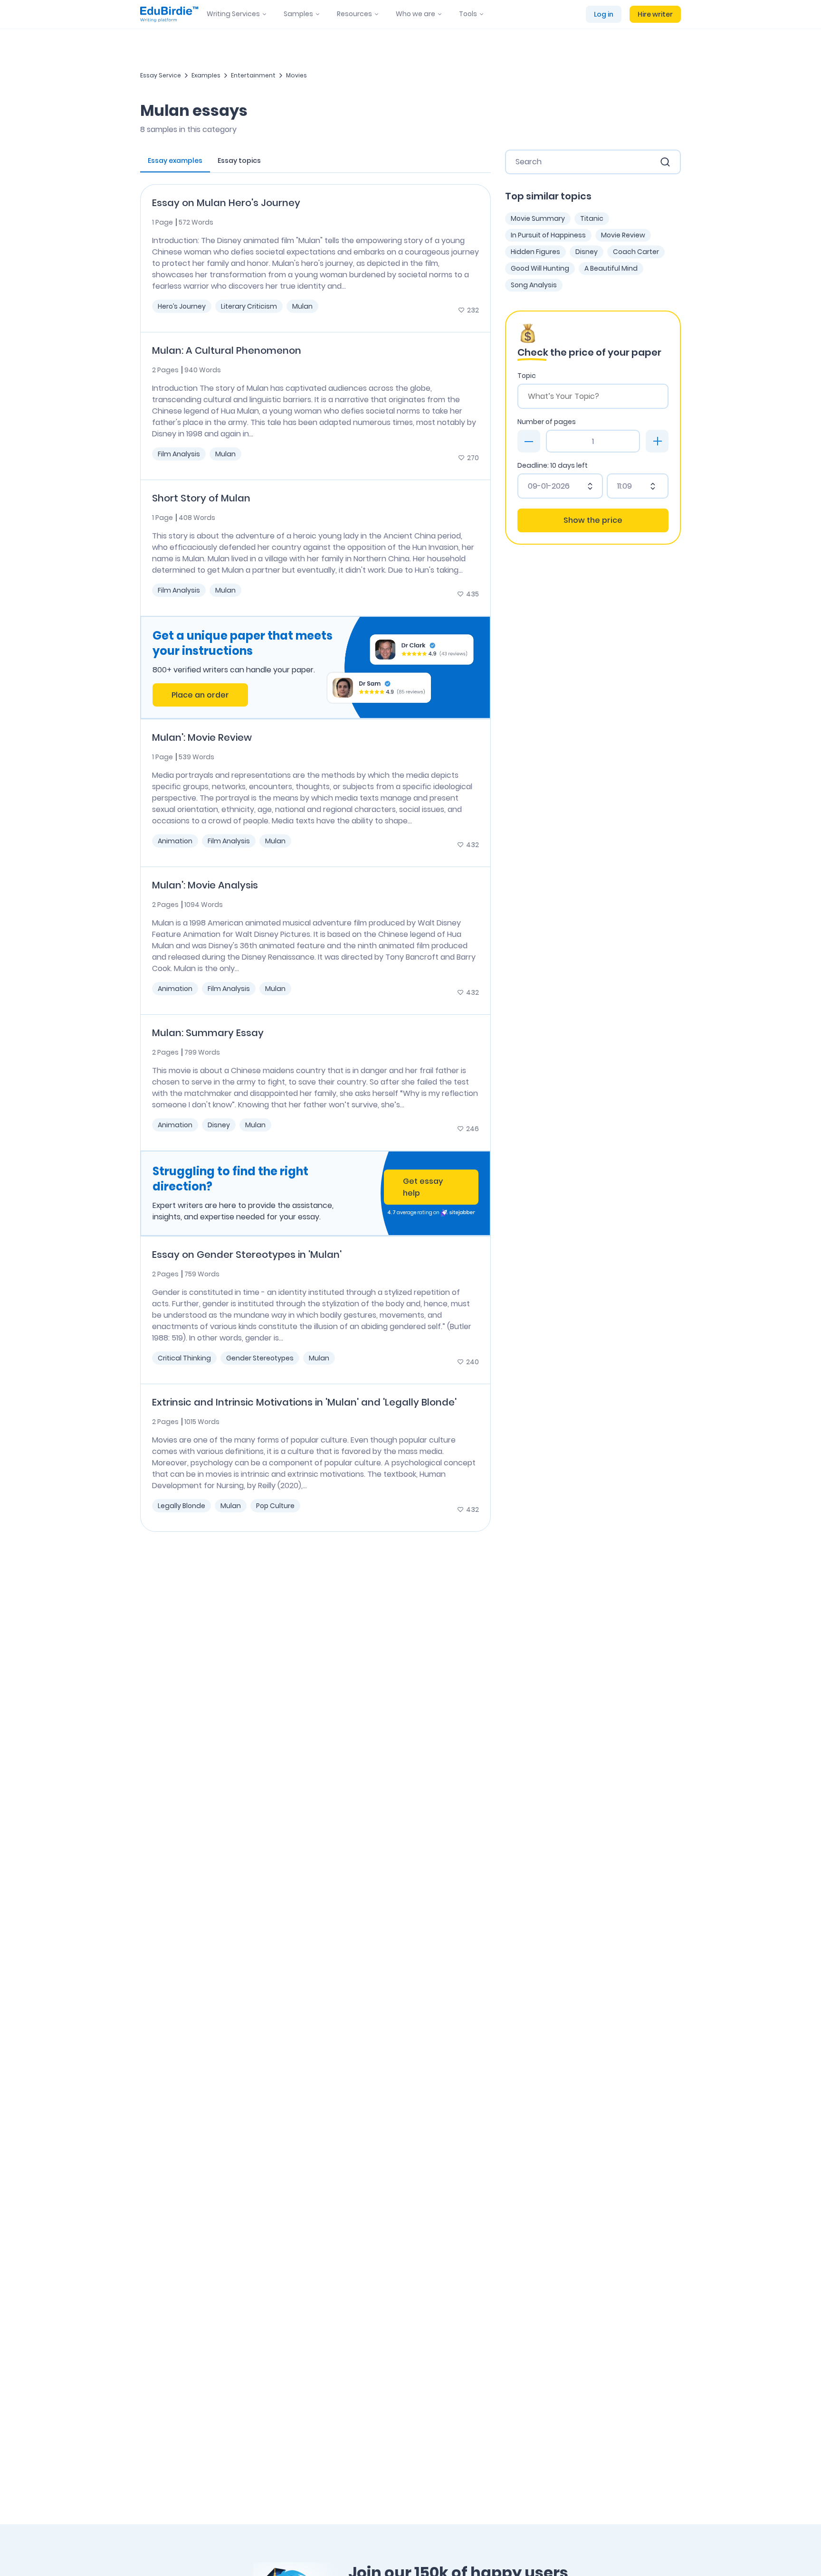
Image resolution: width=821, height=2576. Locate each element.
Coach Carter (636, 252)
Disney (219, 1125)
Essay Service (161, 75)
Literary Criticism (249, 306)
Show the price (593, 520)
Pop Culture (275, 1506)
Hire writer (655, 14)
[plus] (657, 441)
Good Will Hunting (540, 268)
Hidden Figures (535, 252)
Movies (296, 75)
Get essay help (423, 1187)
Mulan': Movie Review (202, 737)
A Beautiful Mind (611, 268)
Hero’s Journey (182, 306)
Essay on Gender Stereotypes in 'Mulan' (247, 1255)
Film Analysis (179, 454)
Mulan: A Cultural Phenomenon (227, 350)
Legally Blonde (181, 1506)
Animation (175, 841)
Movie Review (623, 235)
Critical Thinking (184, 1358)
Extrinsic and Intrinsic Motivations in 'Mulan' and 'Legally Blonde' (304, 1402)
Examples (206, 75)
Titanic (592, 218)
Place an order (200, 695)
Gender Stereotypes (260, 1358)
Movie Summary (538, 218)
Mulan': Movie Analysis (205, 885)
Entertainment (253, 75)
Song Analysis (534, 285)
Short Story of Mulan (201, 498)
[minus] (529, 441)
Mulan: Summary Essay (208, 1033)
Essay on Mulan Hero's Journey (226, 203)
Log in (604, 14)
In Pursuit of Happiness (548, 235)
